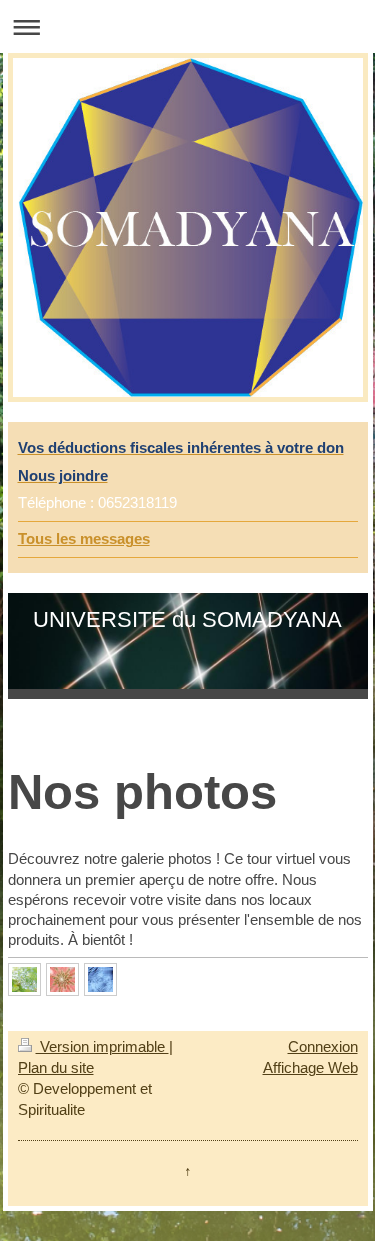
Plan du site (56, 1067)
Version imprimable (102, 1046)
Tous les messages (84, 538)
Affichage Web (310, 1067)
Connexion (323, 1046)
